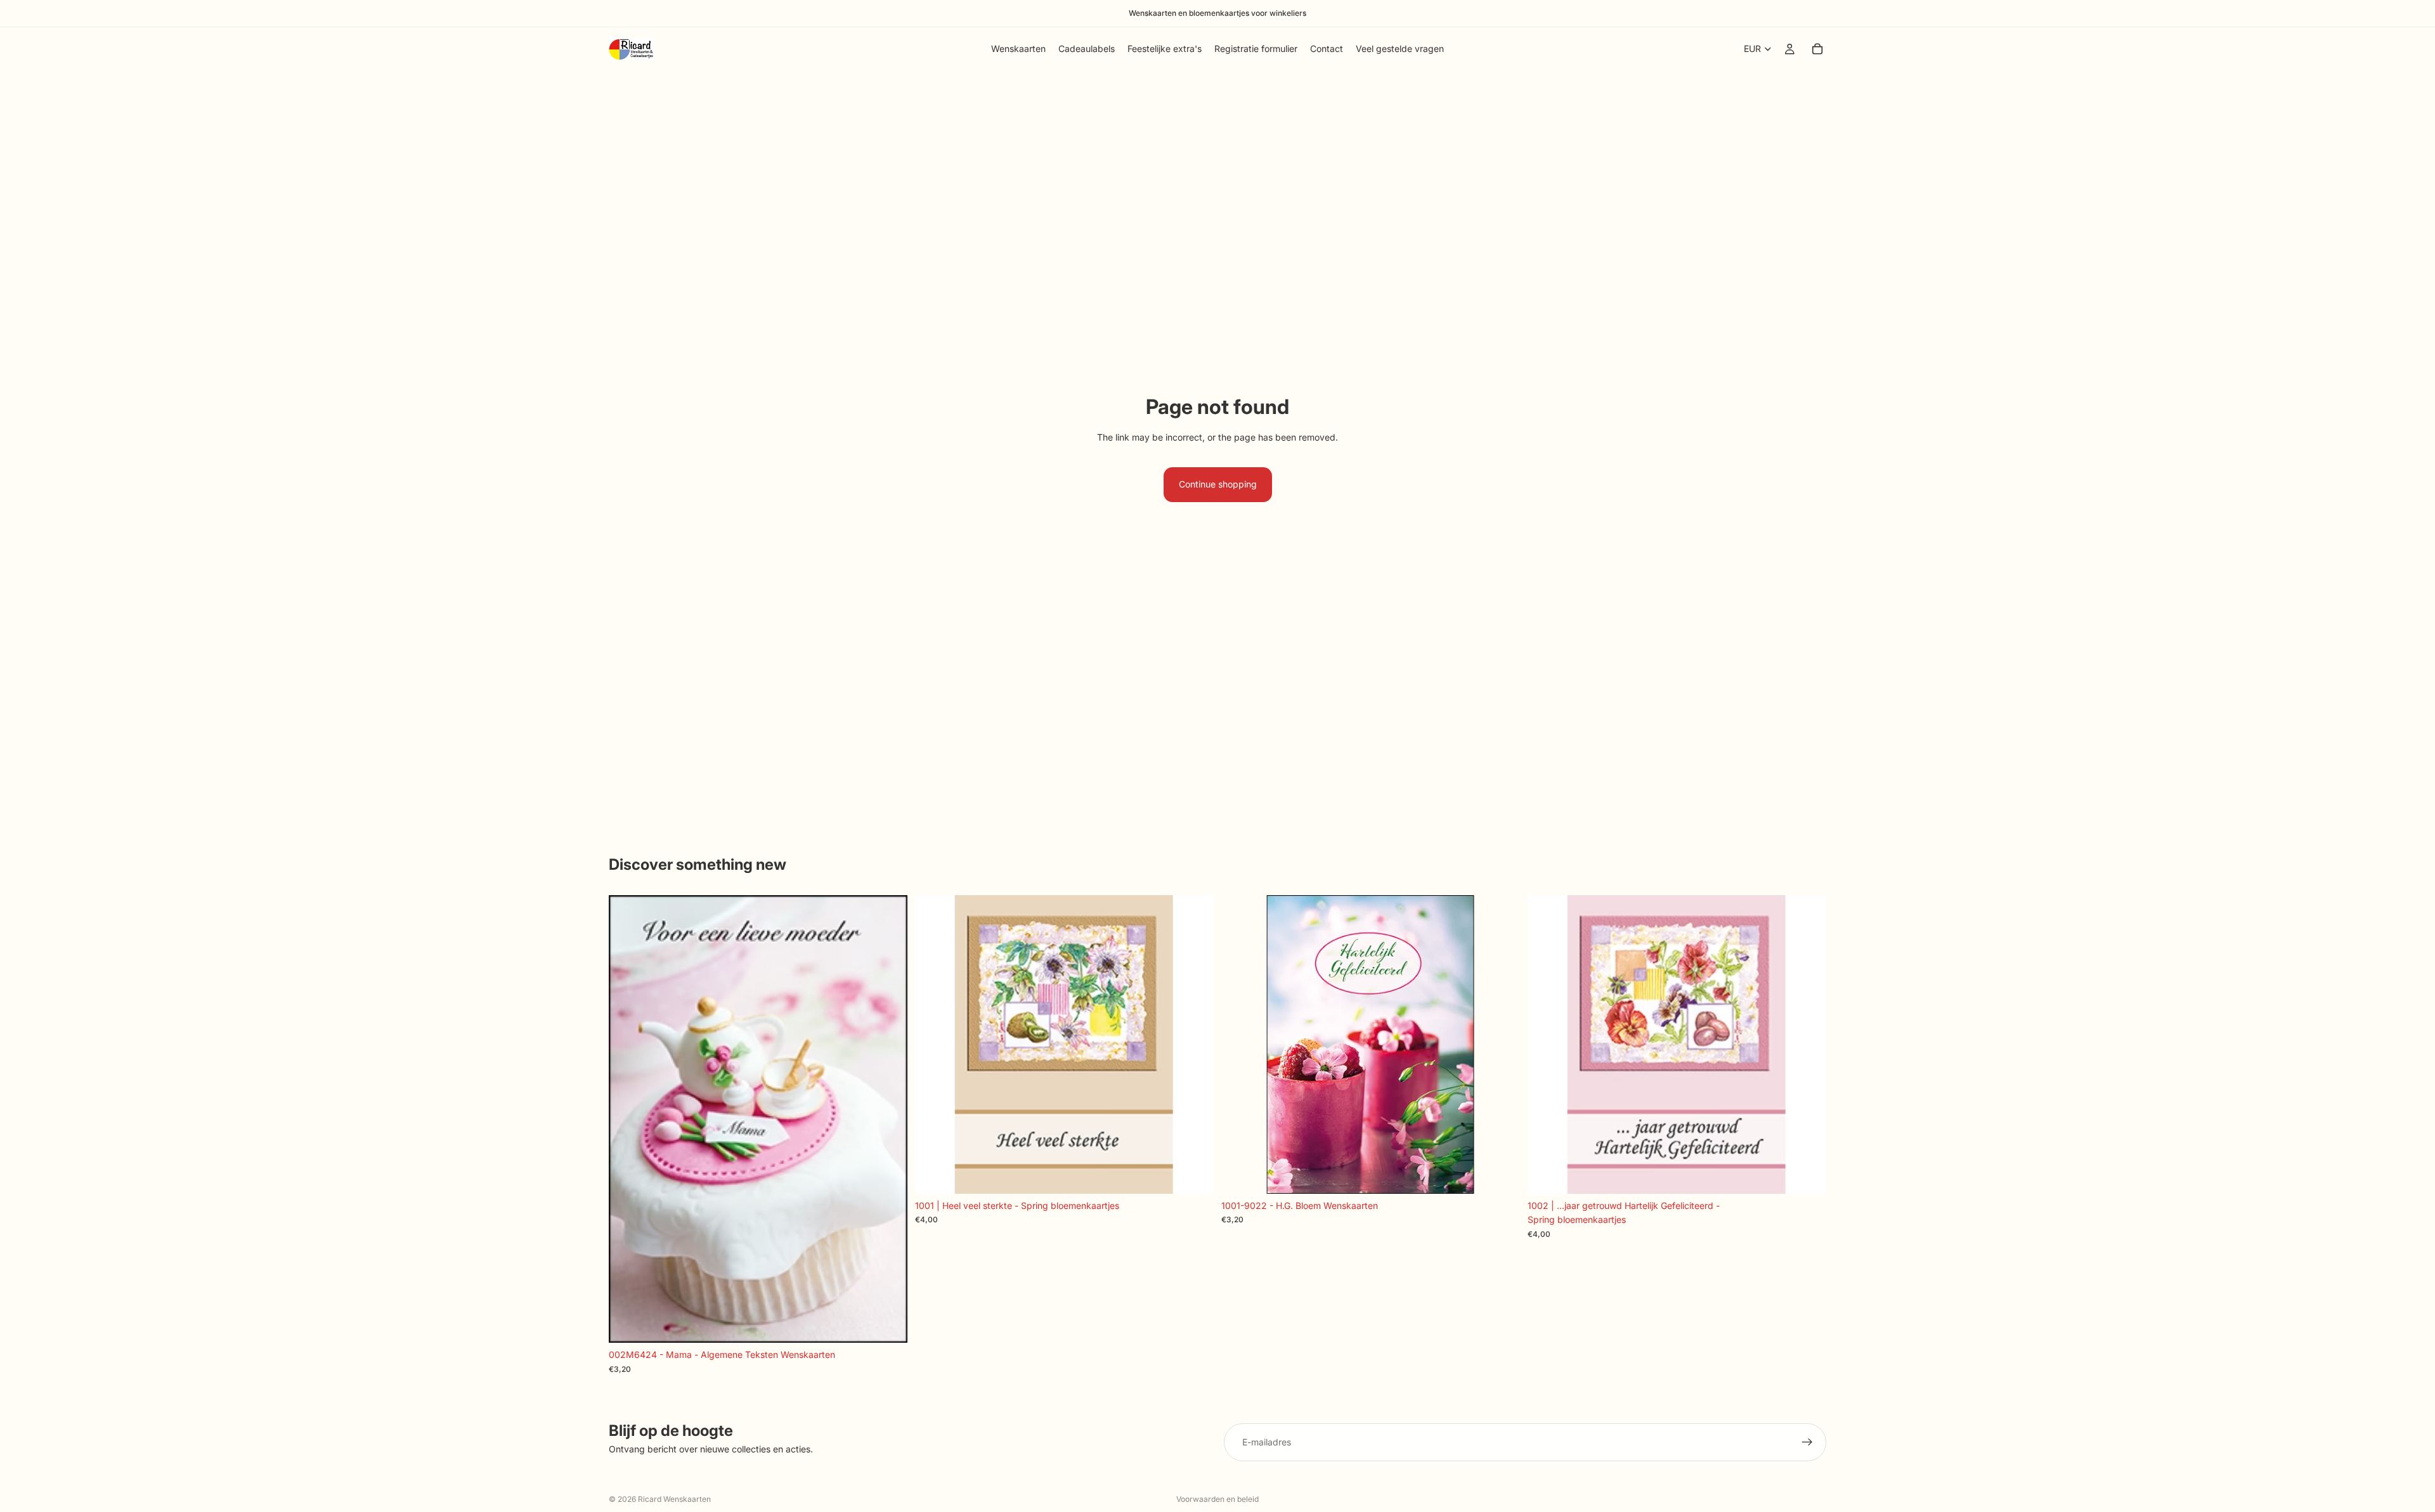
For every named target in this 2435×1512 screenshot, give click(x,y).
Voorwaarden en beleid (1217, 1499)
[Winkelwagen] (1817, 49)
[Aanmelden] (1807, 1442)
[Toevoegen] (888, 1324)
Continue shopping (1218, 484)
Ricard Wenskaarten (674, 1499)
